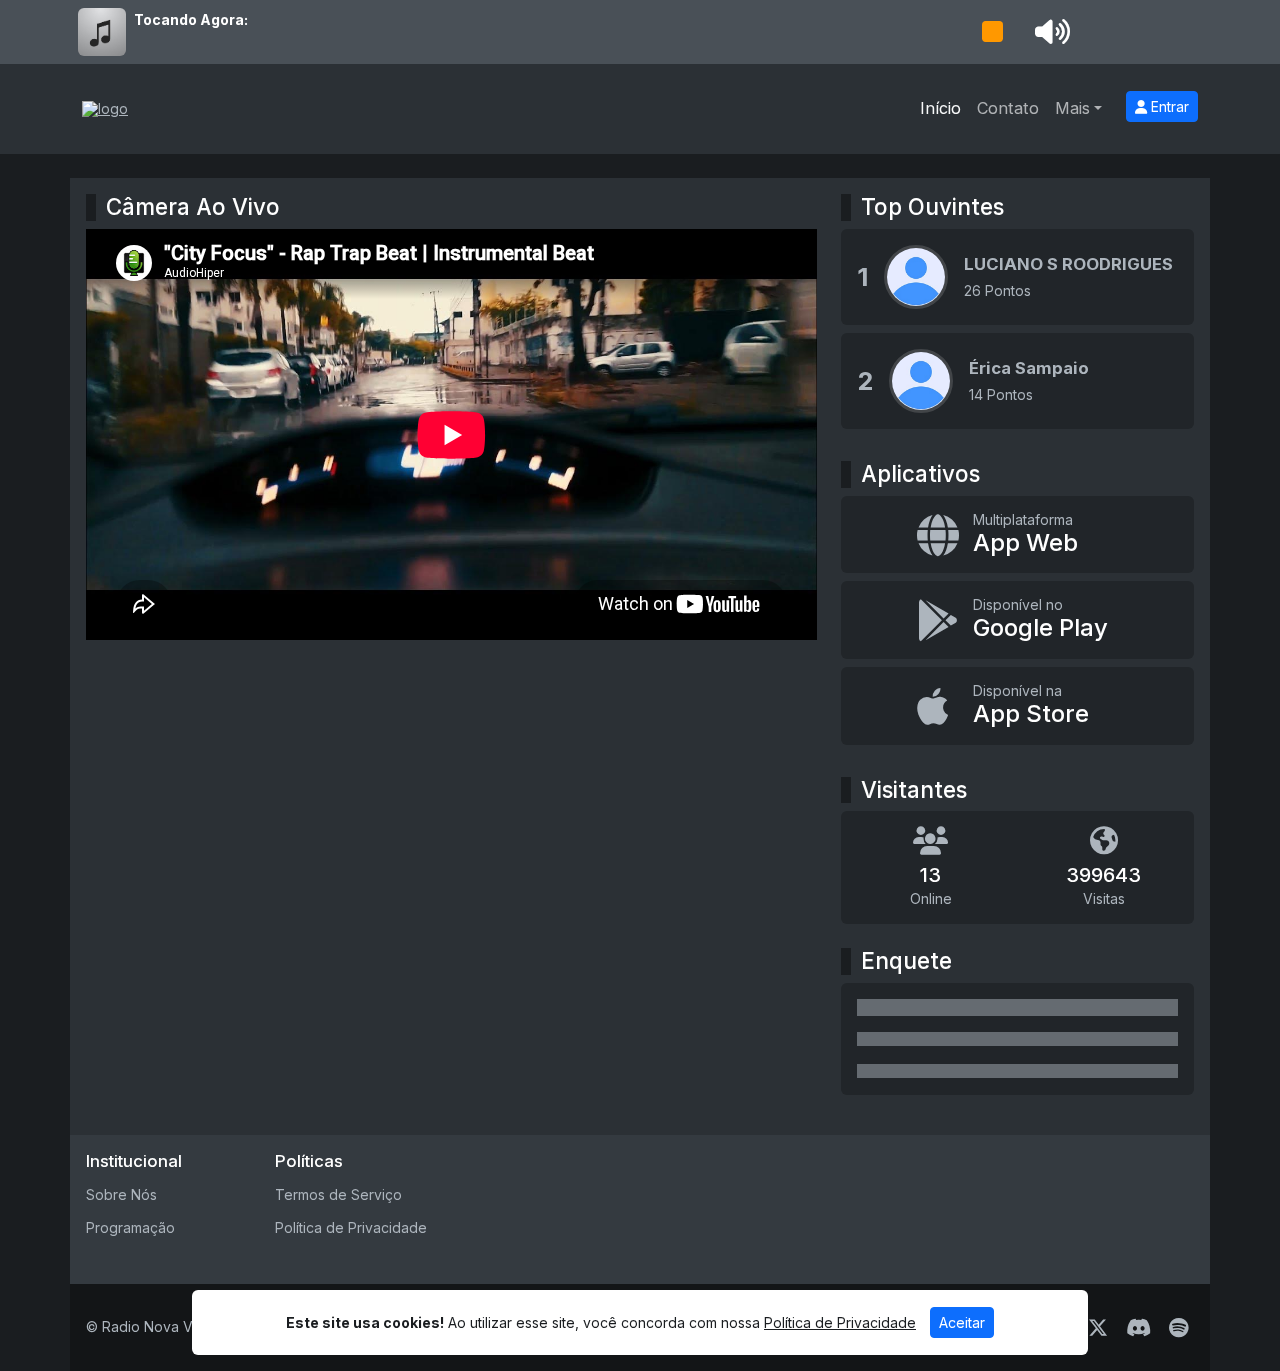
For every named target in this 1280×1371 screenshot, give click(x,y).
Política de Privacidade (351, 1227)
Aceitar (962, 1322)
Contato (1008, 108)
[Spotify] (1178, 1328)
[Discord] (1138, 1328)
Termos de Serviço (338, 1194)
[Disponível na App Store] (1017, 706)
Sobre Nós (121, 1194)
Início (940, 108)
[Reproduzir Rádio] (992, 32)
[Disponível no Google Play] (1017, 620)
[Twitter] (1098, 1328)
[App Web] (1017, 535)
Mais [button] (1072, 108)
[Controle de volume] (1049, 32)
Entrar (1168, 106)
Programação (130, 1227)
